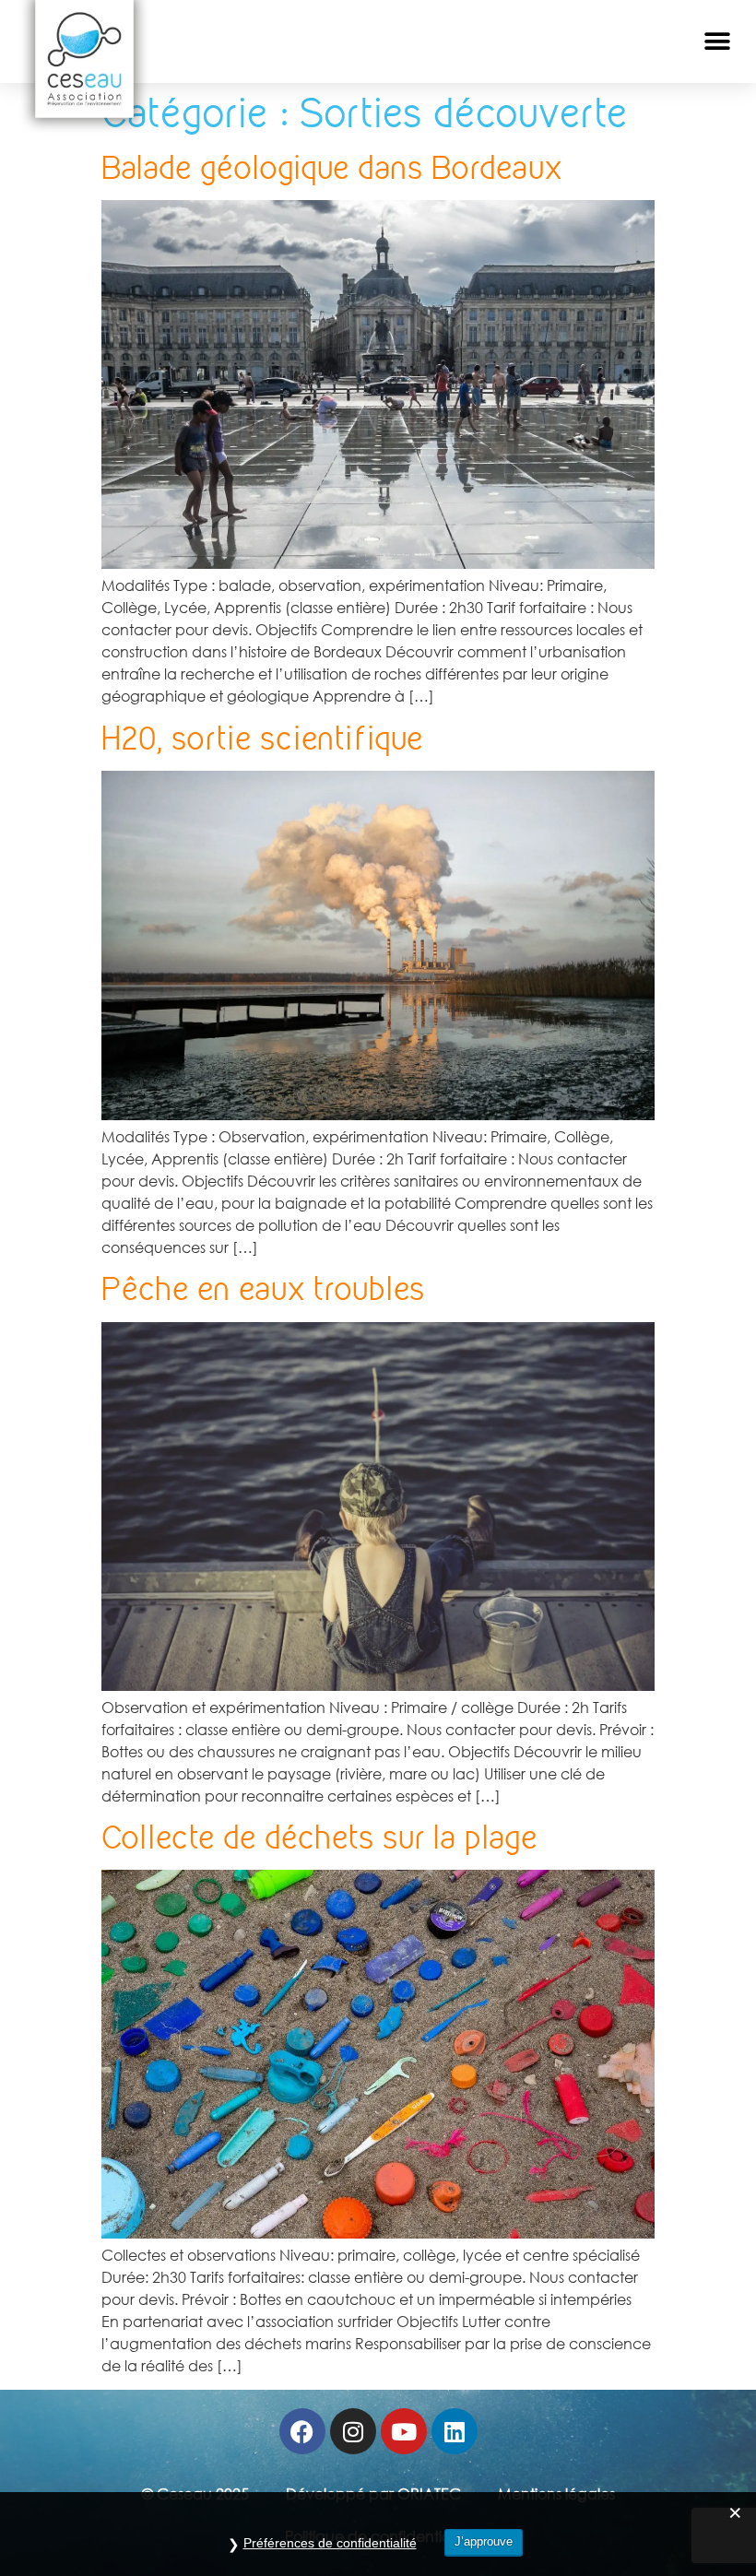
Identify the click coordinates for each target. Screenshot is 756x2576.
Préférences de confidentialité (330, 2543)
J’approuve (484, 2541)
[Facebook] (302, 2431)
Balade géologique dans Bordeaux (332, 167)
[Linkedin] (455, 2431)
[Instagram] (353, 2431)
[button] (717, 42)
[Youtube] (404, 2431)
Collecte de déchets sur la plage (319, 1837)
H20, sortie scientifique (262, 738)
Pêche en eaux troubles (263, 1288)
